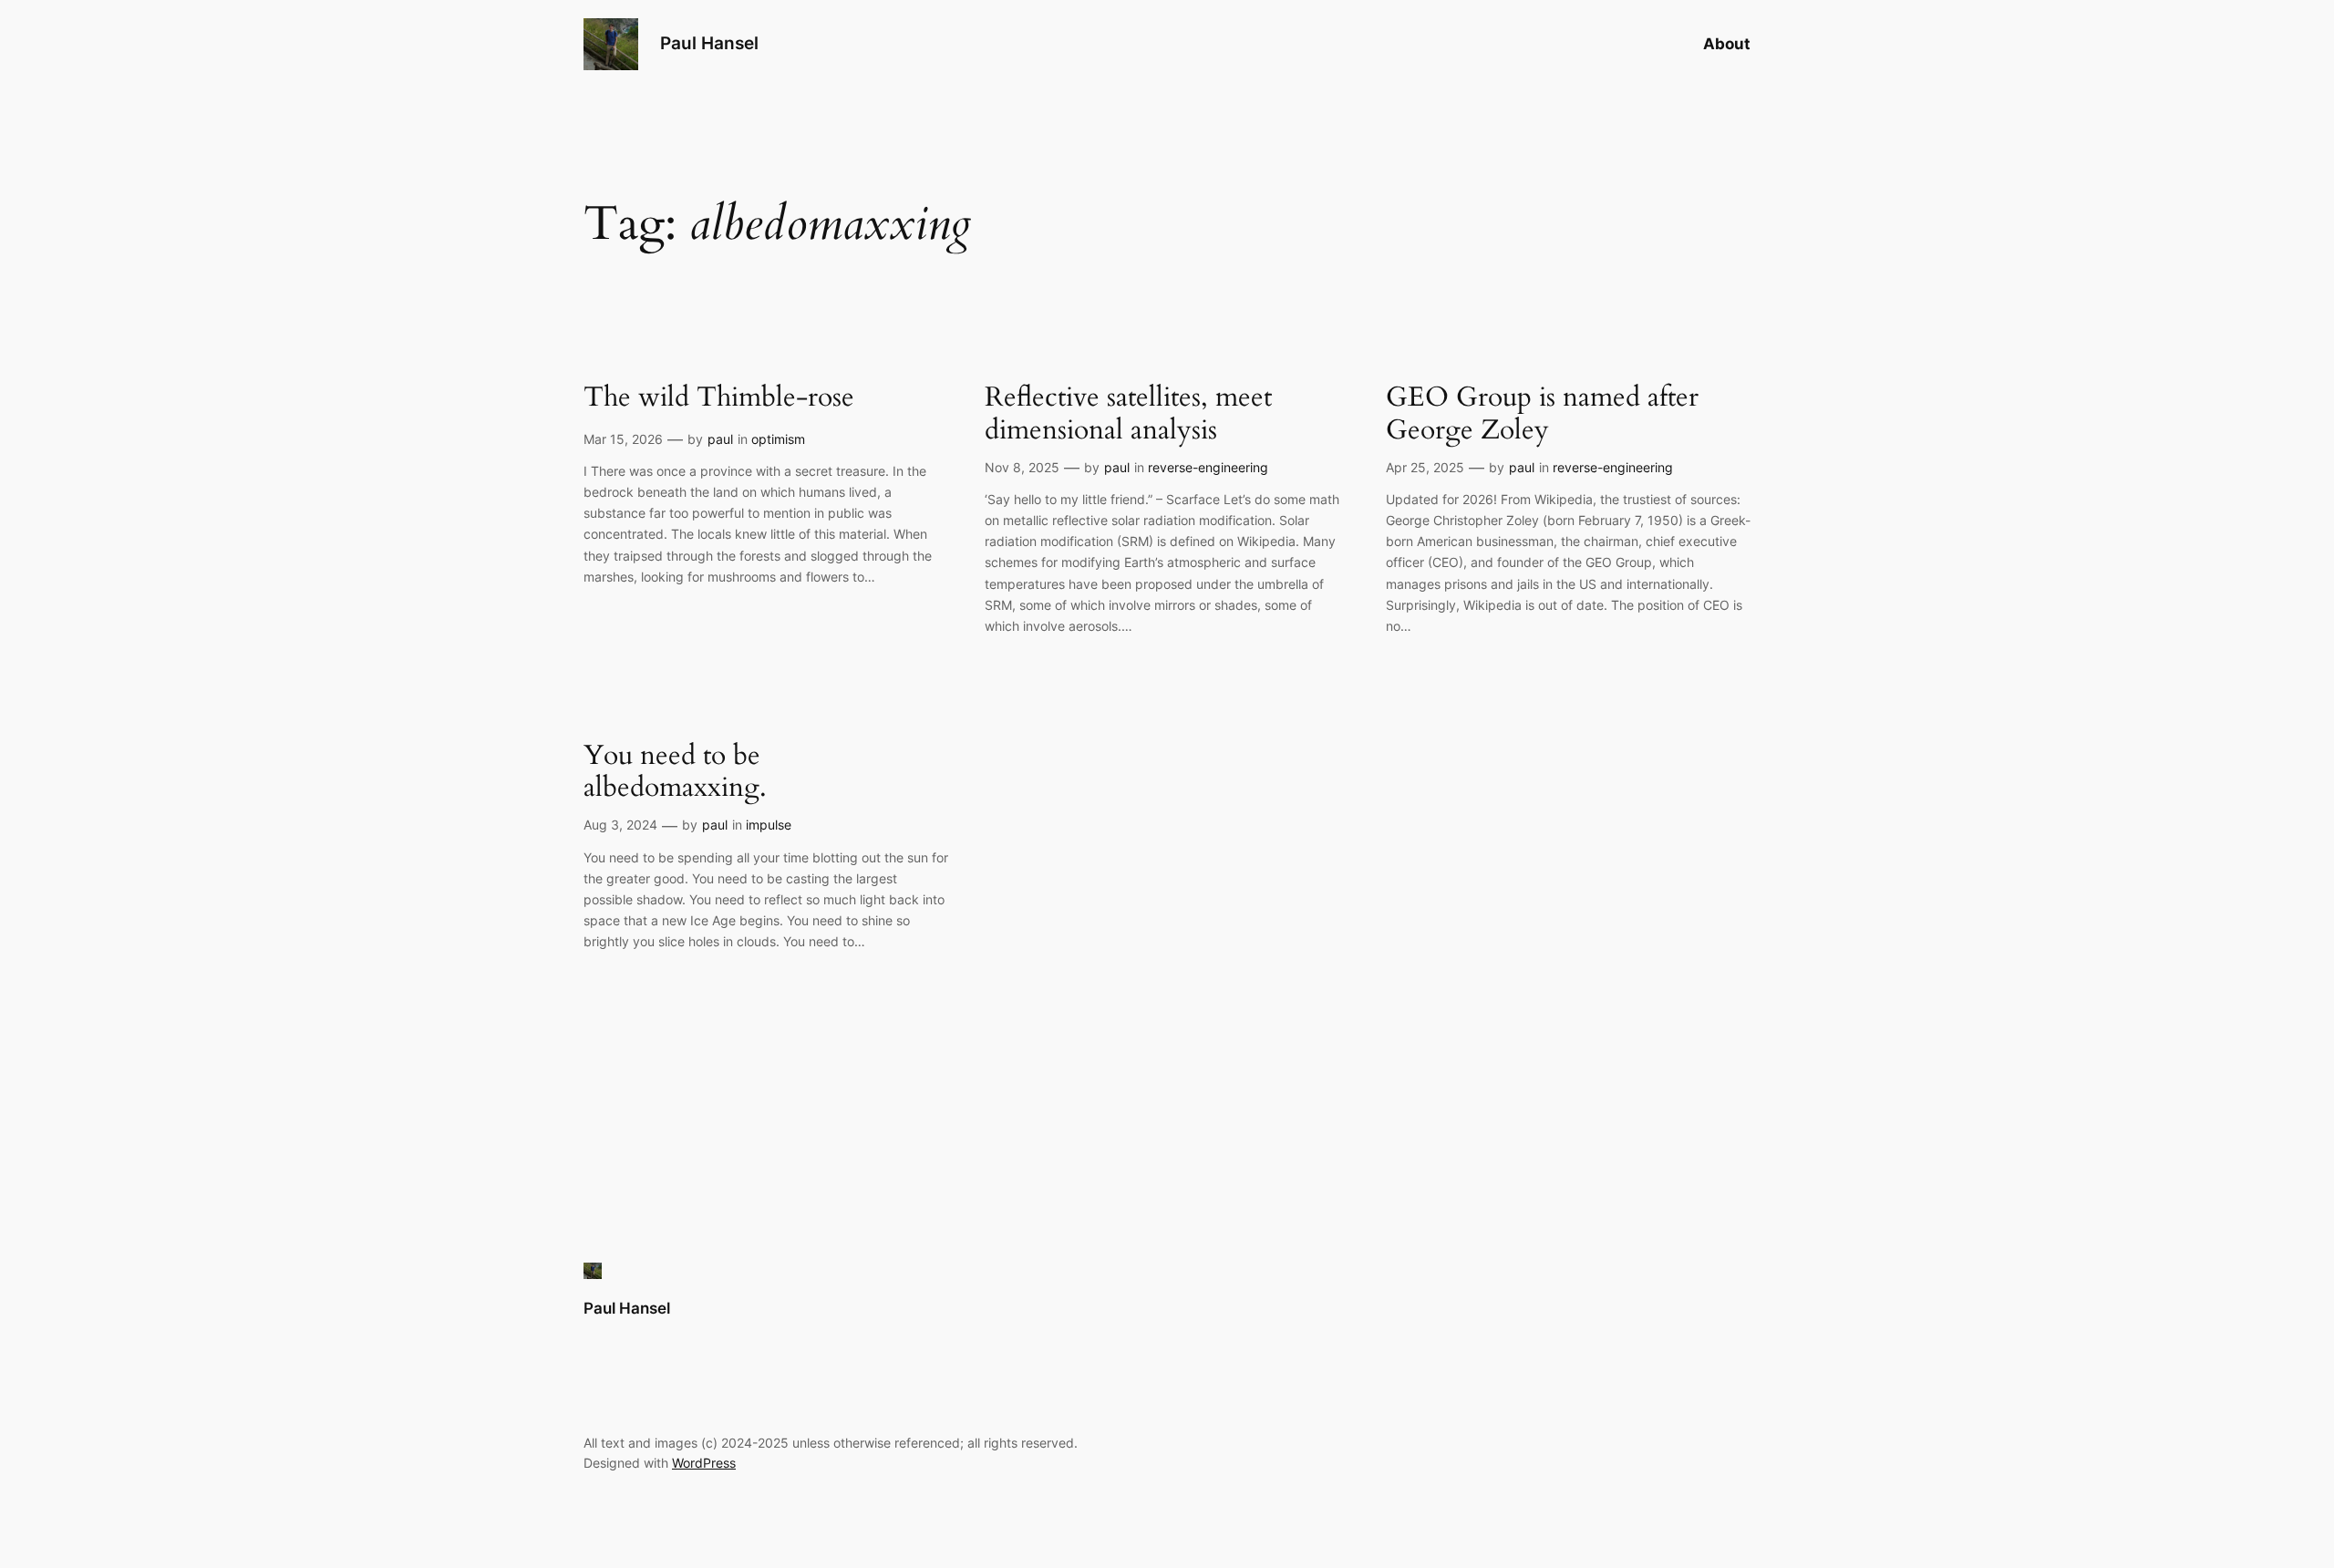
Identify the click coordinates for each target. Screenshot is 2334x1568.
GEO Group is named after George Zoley (1542, 414)
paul (720, 439)
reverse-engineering (1208, 467)
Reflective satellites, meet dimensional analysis (1128, 414)
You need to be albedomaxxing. (675, 773)
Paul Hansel (709, 43)
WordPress (704, 1463)
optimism (778, 439)
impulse (769, 825)
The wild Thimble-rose (719, 398)
